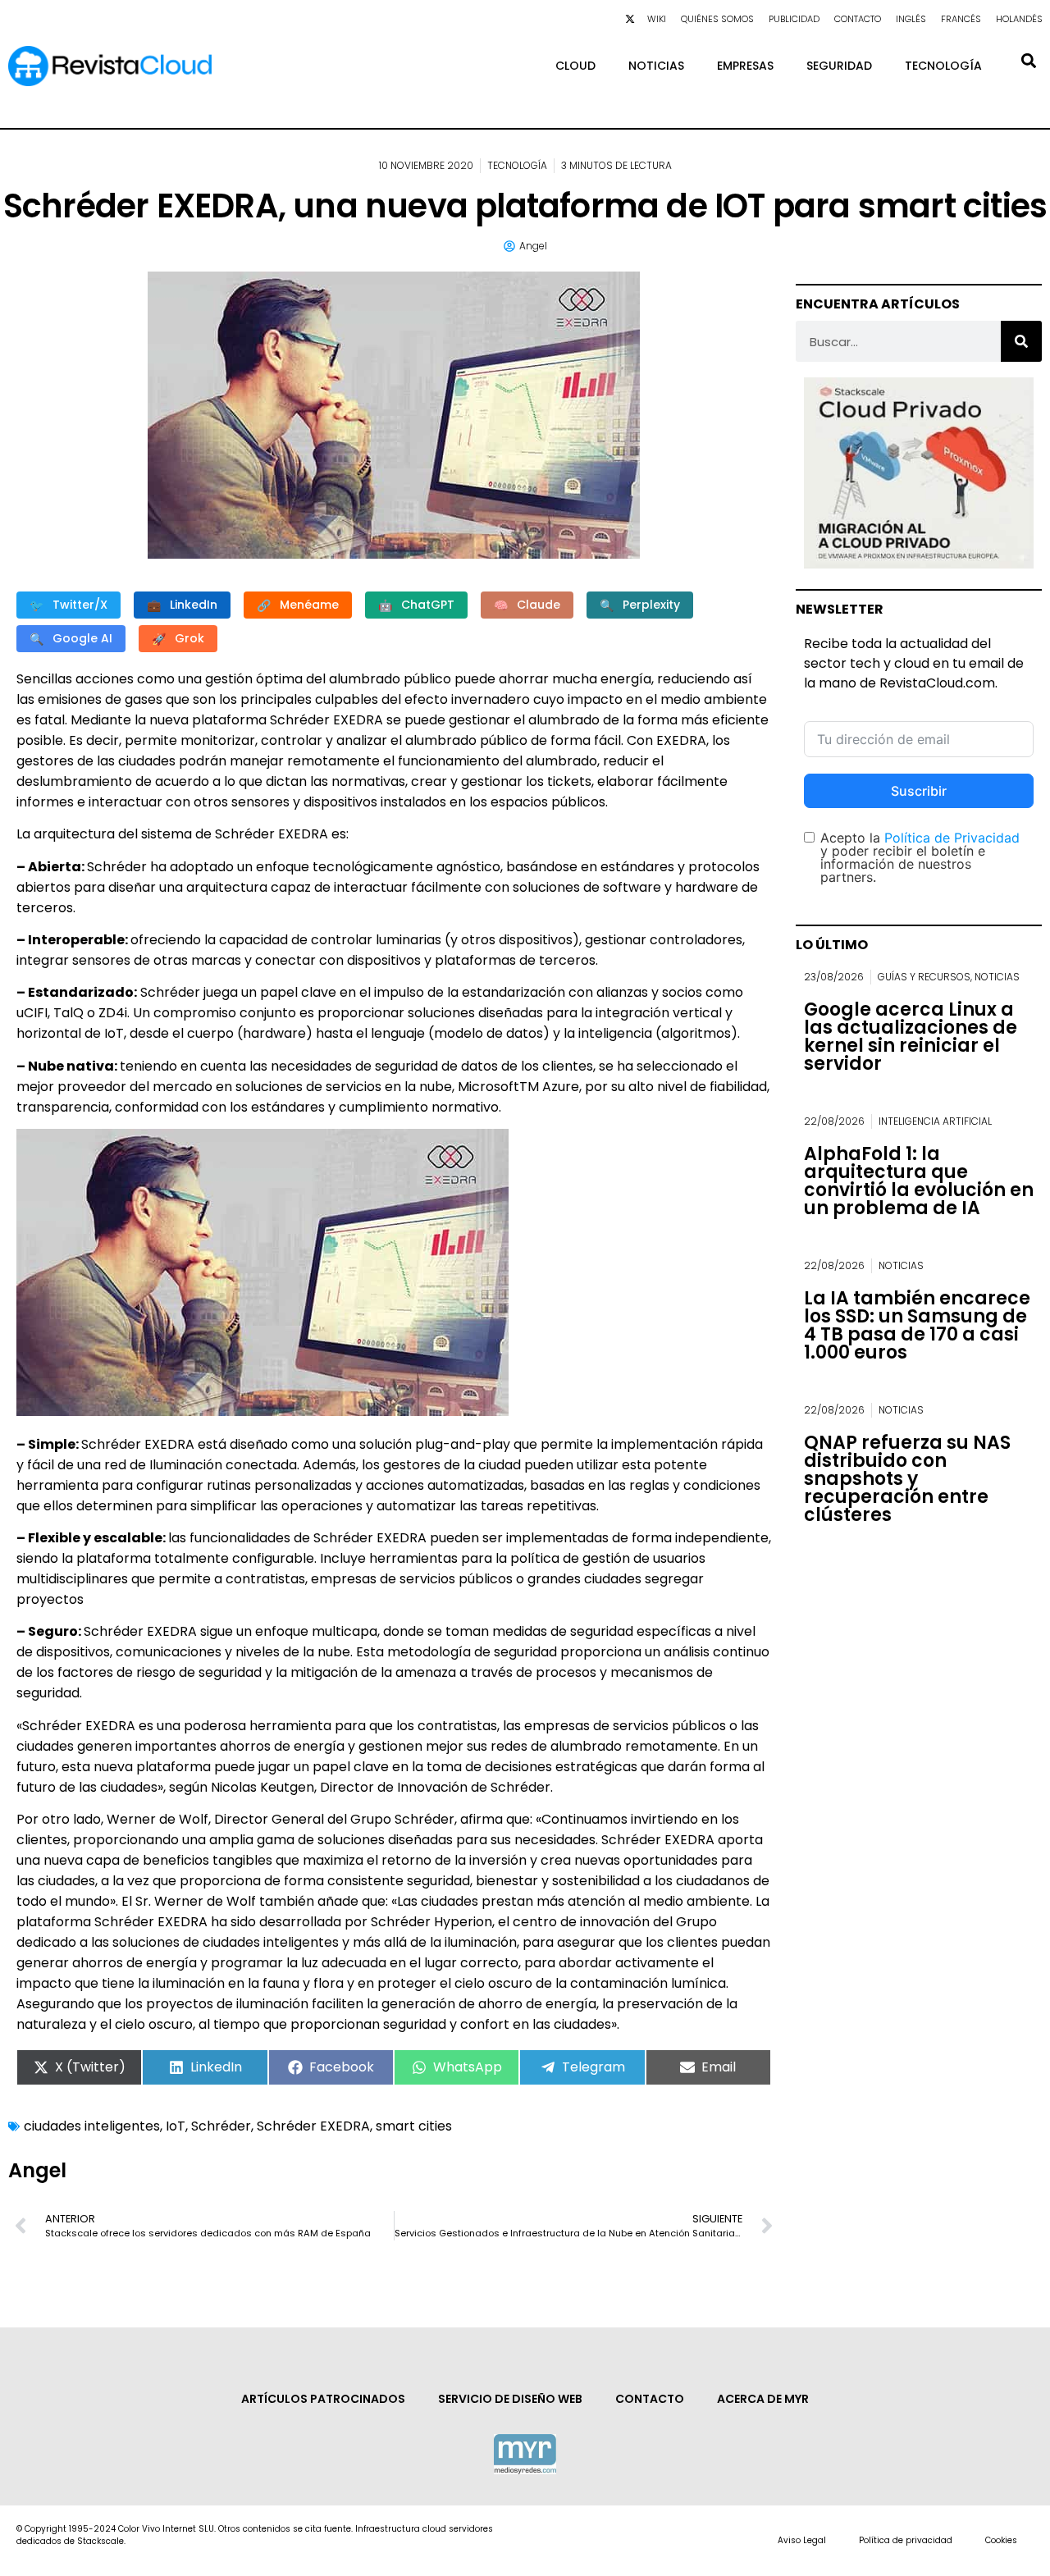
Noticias (656, 66)
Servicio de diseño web (510, 2399)
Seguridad (839, 66)
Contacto (858, 19)
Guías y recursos (924, 977)
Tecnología (943, 66)
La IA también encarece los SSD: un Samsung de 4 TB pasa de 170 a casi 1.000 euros (917, 1325)
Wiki (657, 19)
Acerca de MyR (763, 2399)
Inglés (911, 19)
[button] (1028, 60)
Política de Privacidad (952, 838)
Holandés (1019, 19)
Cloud (575, 66)
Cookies (1001, 2540)
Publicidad (794, 19)
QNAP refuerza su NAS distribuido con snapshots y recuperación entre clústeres (907, 1479)
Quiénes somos (717, 19)
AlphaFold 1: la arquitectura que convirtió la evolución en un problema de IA (919, 1181)
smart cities (414, 2126)
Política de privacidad (906, 2540)
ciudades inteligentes (92, 2126)
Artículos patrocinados (323, 2399)
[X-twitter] (630, 19)
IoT (176, 2126)
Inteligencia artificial (935, 1121)
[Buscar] (1021, 341)
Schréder (221, 2126)
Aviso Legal (802, 2540)
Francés (961, 19)
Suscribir (919, 791)
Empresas (745, 66)
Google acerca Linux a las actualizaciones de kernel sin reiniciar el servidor (911, 1037)
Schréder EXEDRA (313, 2126)
